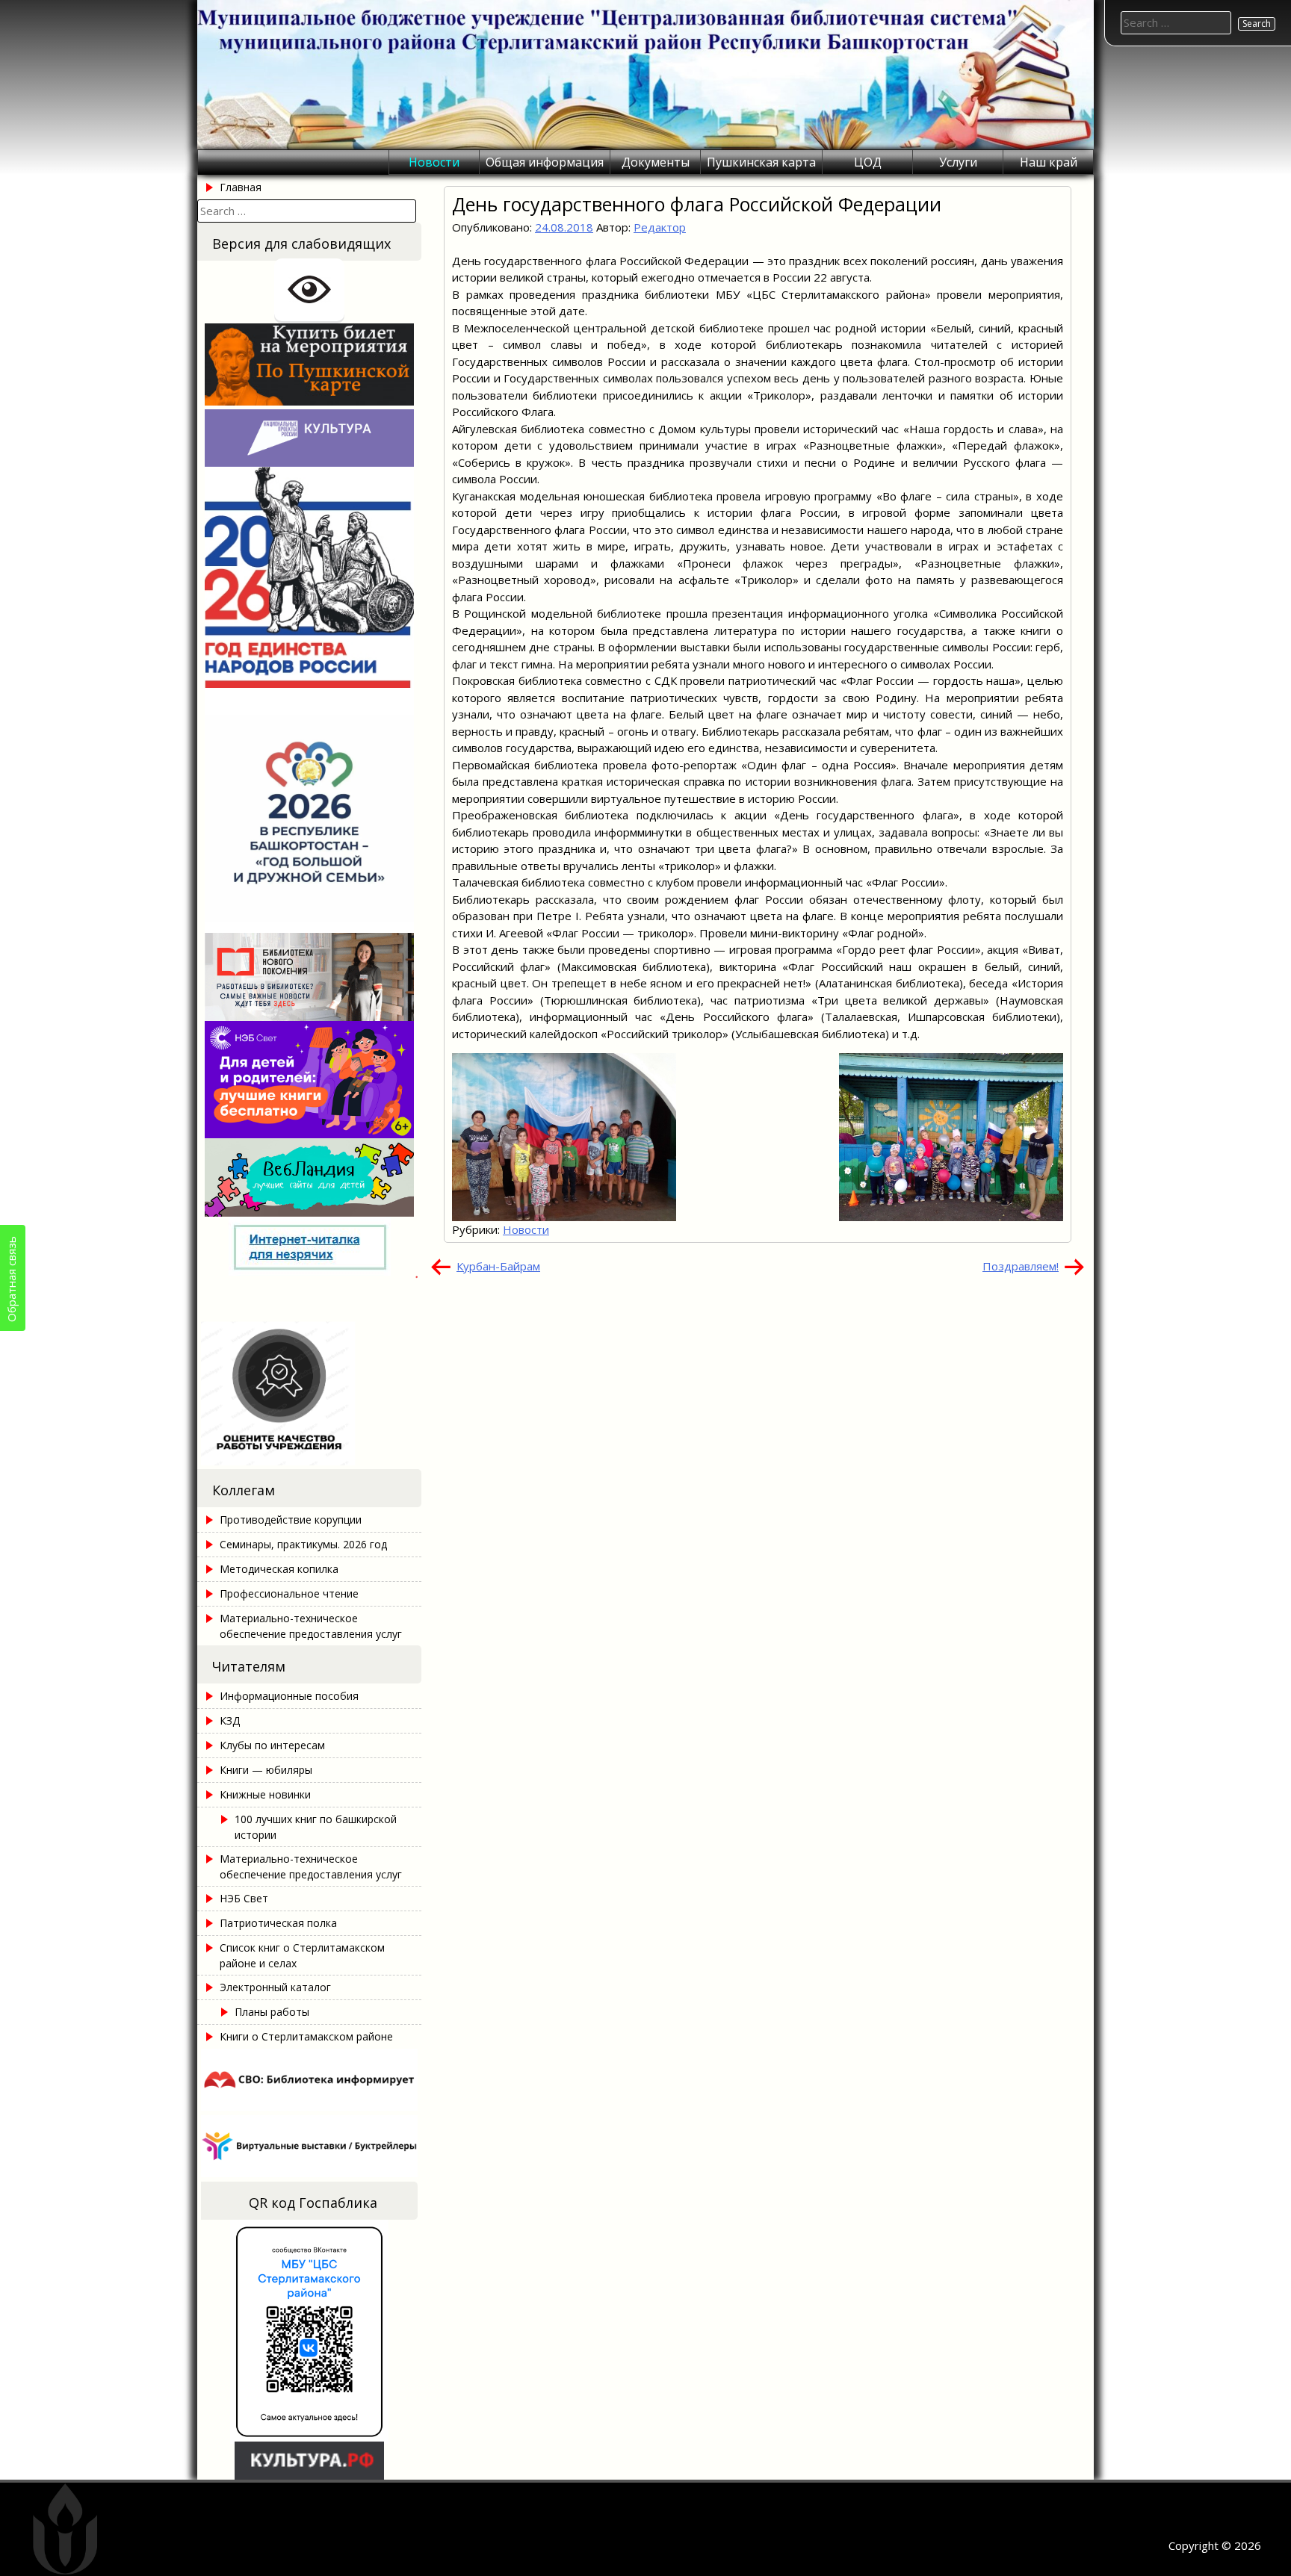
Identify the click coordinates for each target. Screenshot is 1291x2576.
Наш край (1049, 162)
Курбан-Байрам (498, 1266)
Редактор (660, 227)
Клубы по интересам (272, 1745)
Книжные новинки (265, 1794)
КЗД (230, 1720)
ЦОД (868, 162)
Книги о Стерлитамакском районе (306, 2036)
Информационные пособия (289, 1696)
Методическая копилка (279, 1569)
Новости (434, 162)
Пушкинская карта (761, 162)
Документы (656, 162)
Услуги (958, 162)
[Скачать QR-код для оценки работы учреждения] (309, 1461)
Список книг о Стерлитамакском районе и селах (302, 1955)
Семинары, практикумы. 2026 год (303, 1544)
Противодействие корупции (291, 1520)
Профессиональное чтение (289, 1593)
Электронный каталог (275, 1987)
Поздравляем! (1021, 1266)
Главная (241, 187)
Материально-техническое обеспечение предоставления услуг (311, 1626)
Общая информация (545, 162)
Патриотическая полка (278, 1923)
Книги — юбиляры (266, 1770)
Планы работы (272, 2012)
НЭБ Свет (244, 1898)
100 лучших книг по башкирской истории (316, 1827)
